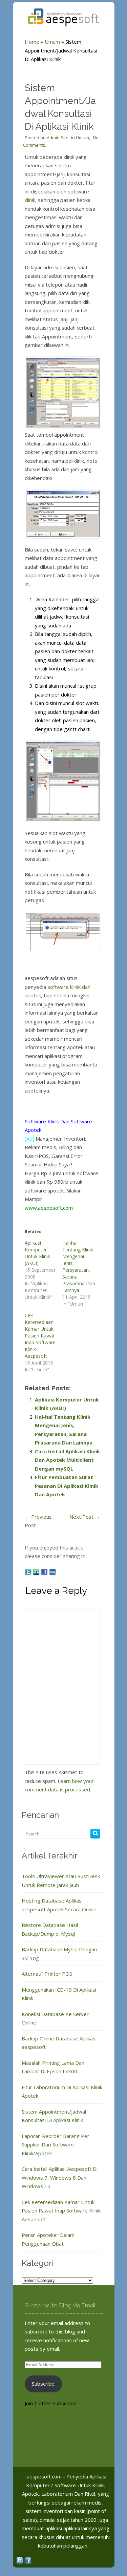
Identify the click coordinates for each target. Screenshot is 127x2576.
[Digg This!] (52, 1572)
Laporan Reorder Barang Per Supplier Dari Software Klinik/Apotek (56, 2145)
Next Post (85, 1517)
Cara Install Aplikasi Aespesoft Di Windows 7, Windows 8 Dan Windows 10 (60, 2177)
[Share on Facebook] (45, 1572)
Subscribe (43, 2384)
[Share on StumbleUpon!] (37, 1572)
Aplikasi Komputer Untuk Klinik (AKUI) (37, 1253)
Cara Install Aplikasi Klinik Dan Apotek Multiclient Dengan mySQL (67, 1460)
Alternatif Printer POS (47, 1974)
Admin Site (58, 138)
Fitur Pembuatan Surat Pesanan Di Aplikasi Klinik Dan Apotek (67, 1486)
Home (32, 42)
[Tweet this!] (29, 1572)
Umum (52, 42)
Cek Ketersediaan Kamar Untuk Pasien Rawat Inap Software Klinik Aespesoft (40, 1336)
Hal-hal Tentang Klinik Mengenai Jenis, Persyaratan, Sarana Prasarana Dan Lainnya (79, 1266)
